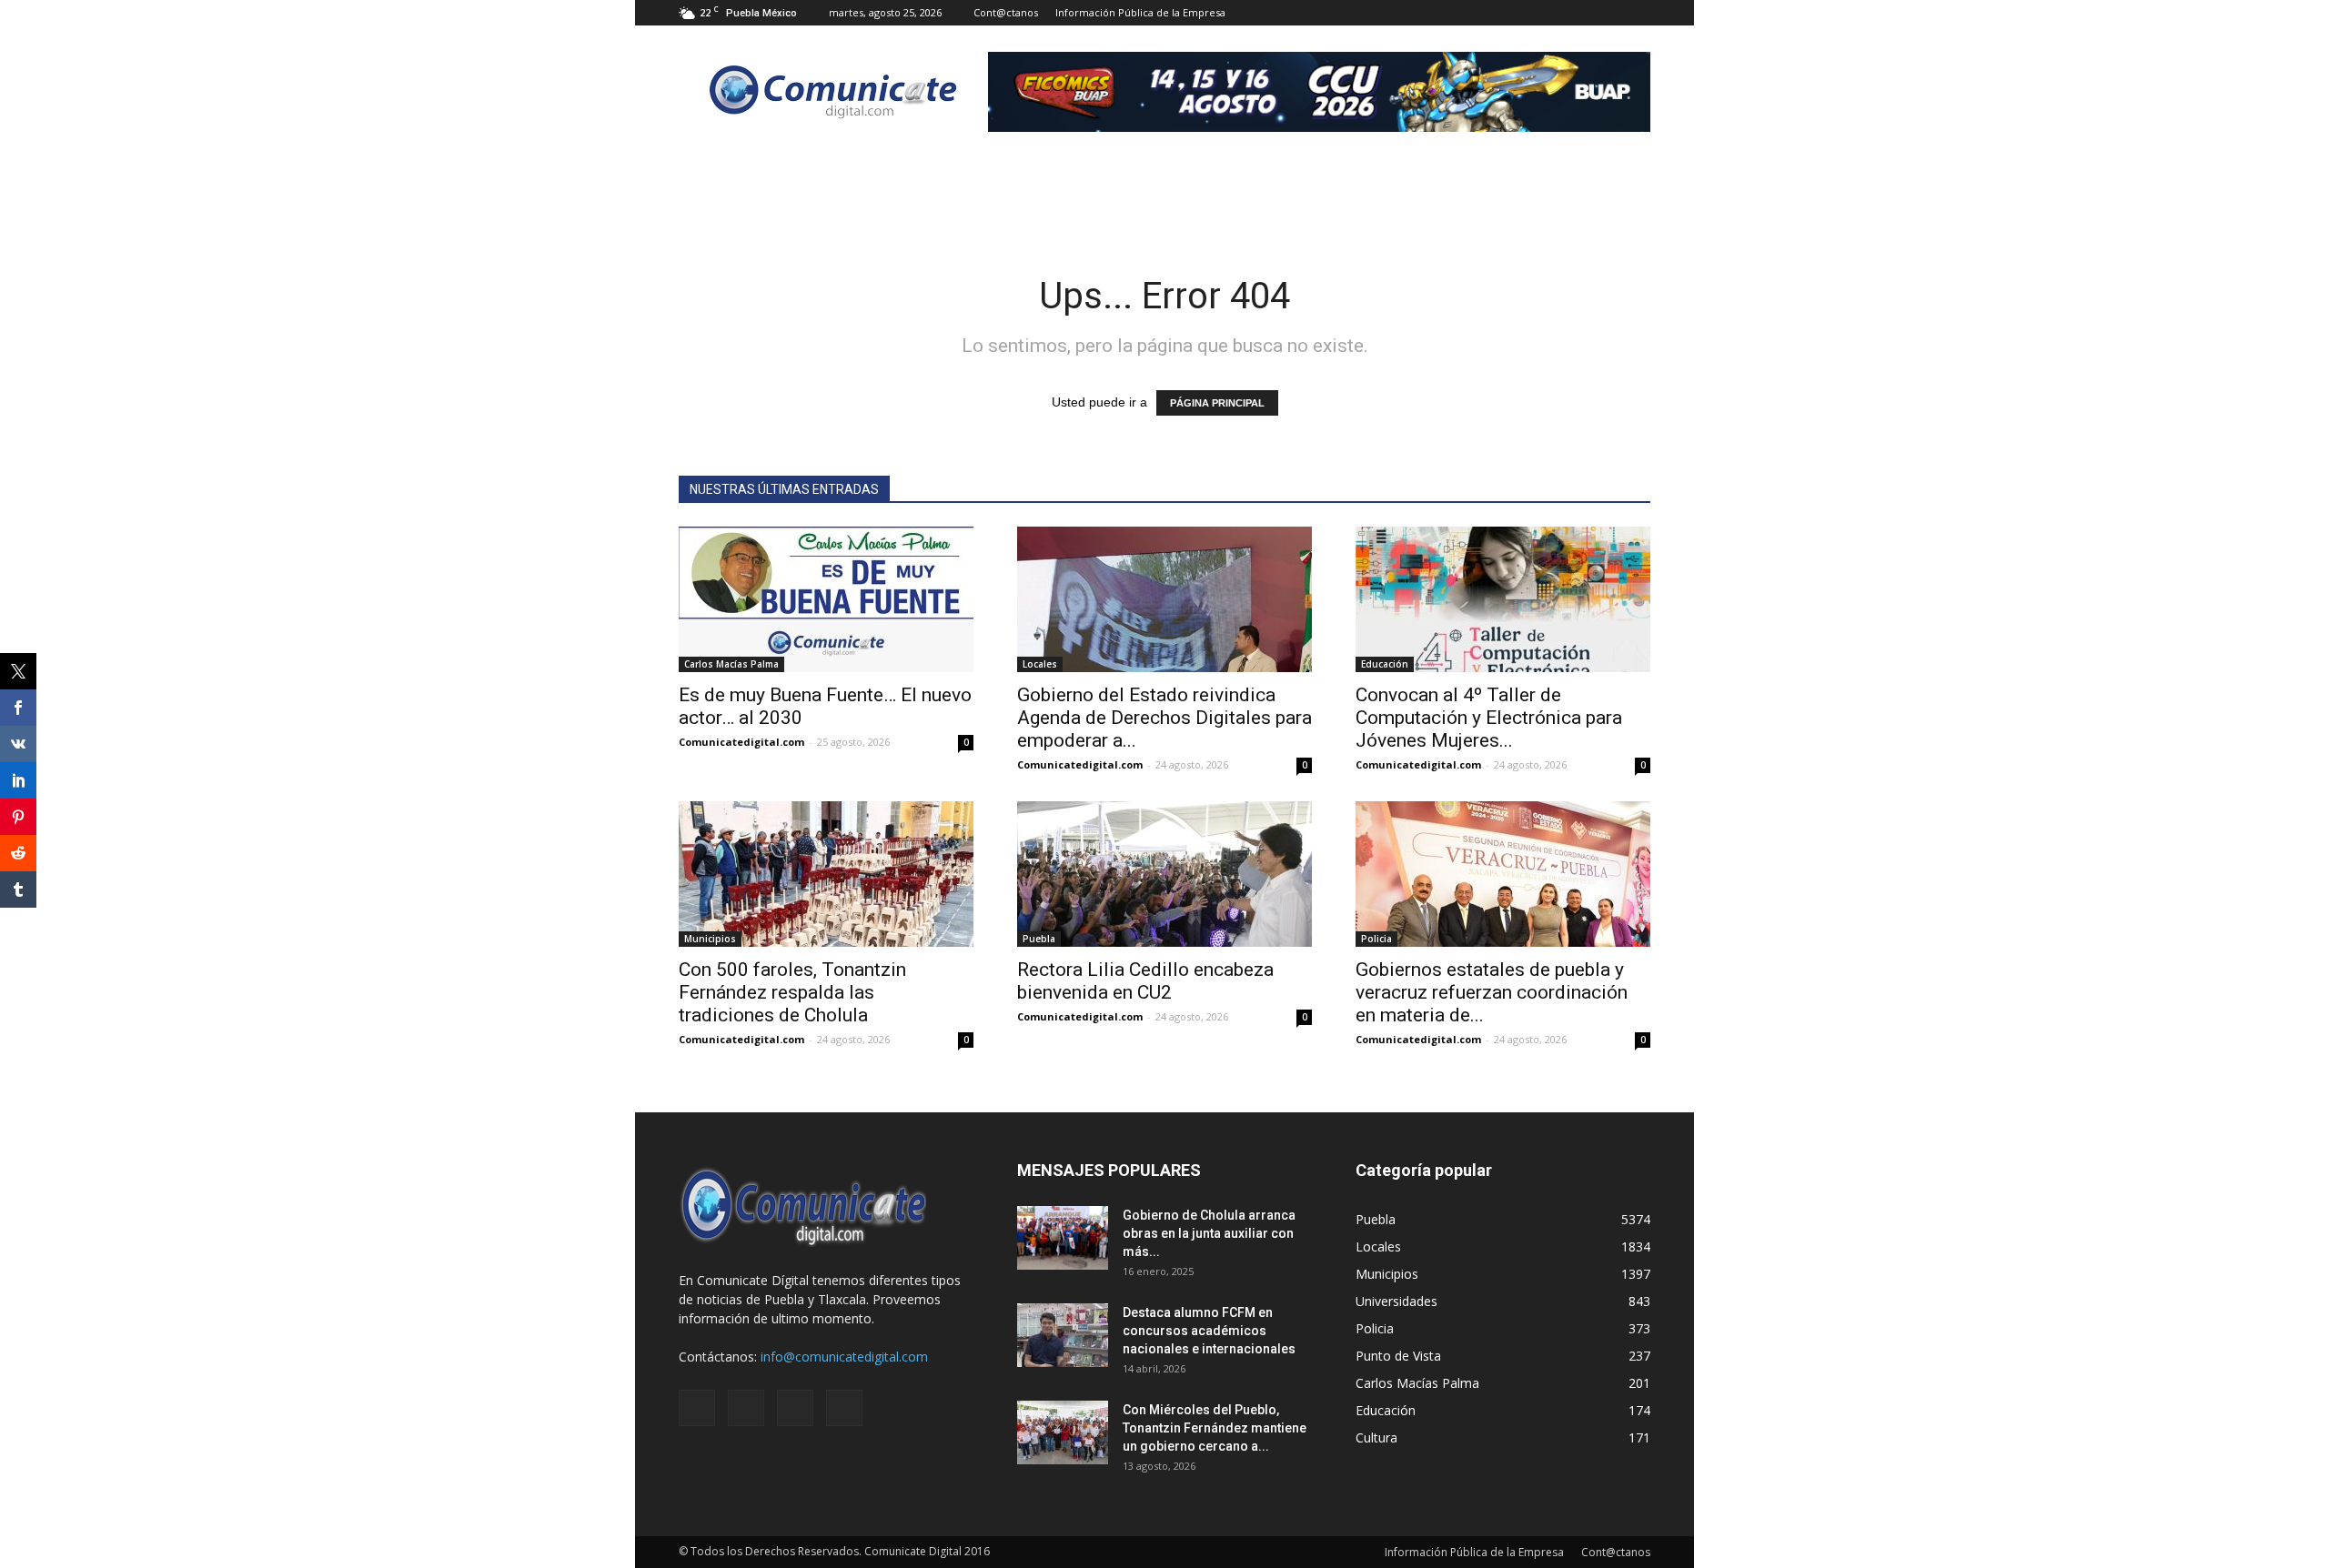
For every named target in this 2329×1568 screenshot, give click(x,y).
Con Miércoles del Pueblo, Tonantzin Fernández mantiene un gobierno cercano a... (1215, 1428)
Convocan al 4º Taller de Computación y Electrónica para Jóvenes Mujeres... (1489, 718)
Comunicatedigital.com (741, 742)
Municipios (710, 939)
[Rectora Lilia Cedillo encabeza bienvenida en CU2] (1164, 874)
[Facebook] (1547, 13)
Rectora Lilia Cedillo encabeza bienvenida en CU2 (1145, 981)
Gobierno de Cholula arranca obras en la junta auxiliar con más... (1209, 1233)
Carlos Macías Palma (731, 664)
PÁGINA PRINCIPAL (1217, 403)
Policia (1376, 939)
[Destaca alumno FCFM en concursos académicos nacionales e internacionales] (1063, 1335)
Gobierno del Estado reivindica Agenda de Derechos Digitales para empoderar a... (1164, 718)
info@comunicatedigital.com (844, 1357)
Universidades (1396, 1301)
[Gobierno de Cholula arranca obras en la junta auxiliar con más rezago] (1063, 1238)
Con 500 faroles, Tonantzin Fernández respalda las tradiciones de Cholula (792, 992)
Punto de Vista (1398, 1356)
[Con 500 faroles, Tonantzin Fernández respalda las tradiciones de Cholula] (826, 874)
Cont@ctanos (1006, 12)
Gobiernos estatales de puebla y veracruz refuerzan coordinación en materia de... (1492, 992)
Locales (1040, 664)
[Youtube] (1637, 13)
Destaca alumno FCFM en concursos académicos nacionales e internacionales (1209, 1331)
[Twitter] (1607, 13)
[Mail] (1577, 13)
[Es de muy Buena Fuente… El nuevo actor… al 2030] (826, 599)
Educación (1385, 664)
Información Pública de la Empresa (1140, 12)
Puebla (1039, 939)
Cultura (1376, 1437)
